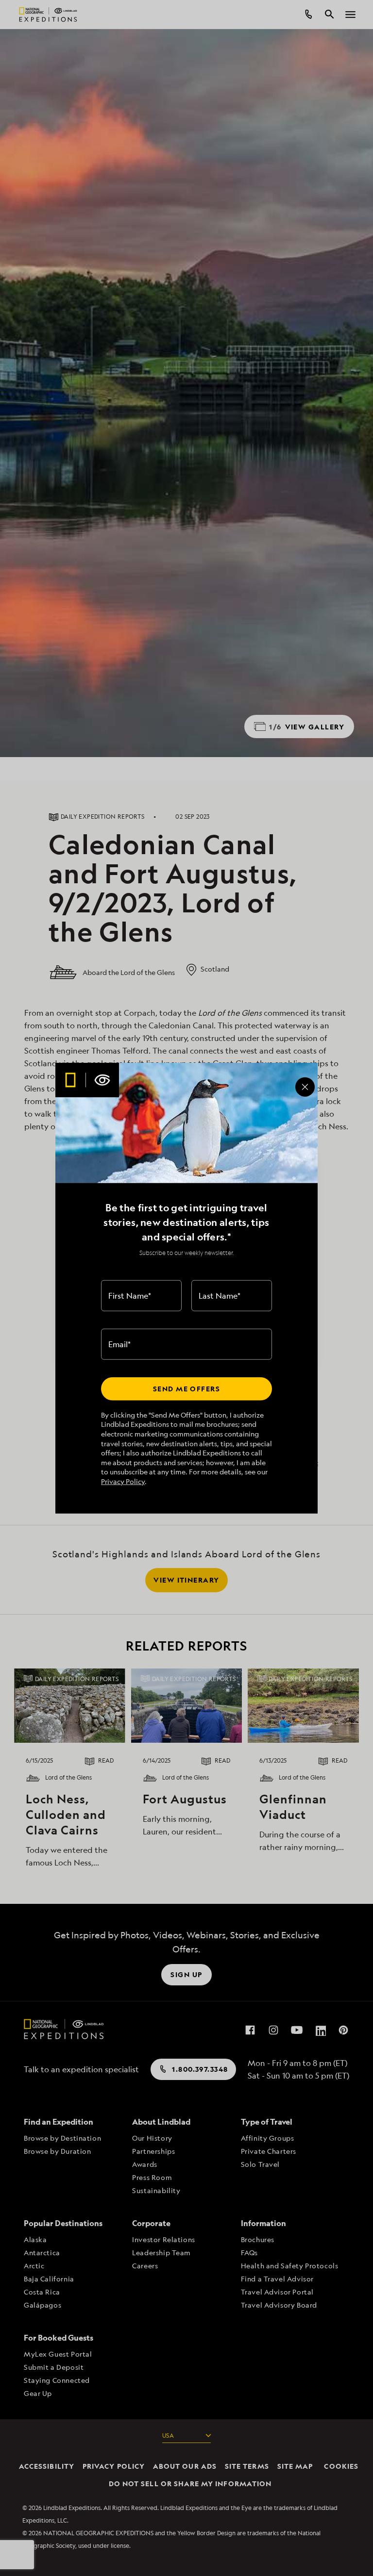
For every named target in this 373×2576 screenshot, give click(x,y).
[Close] (305, 1087)
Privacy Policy (123, 1481)
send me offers (186, 1389)
